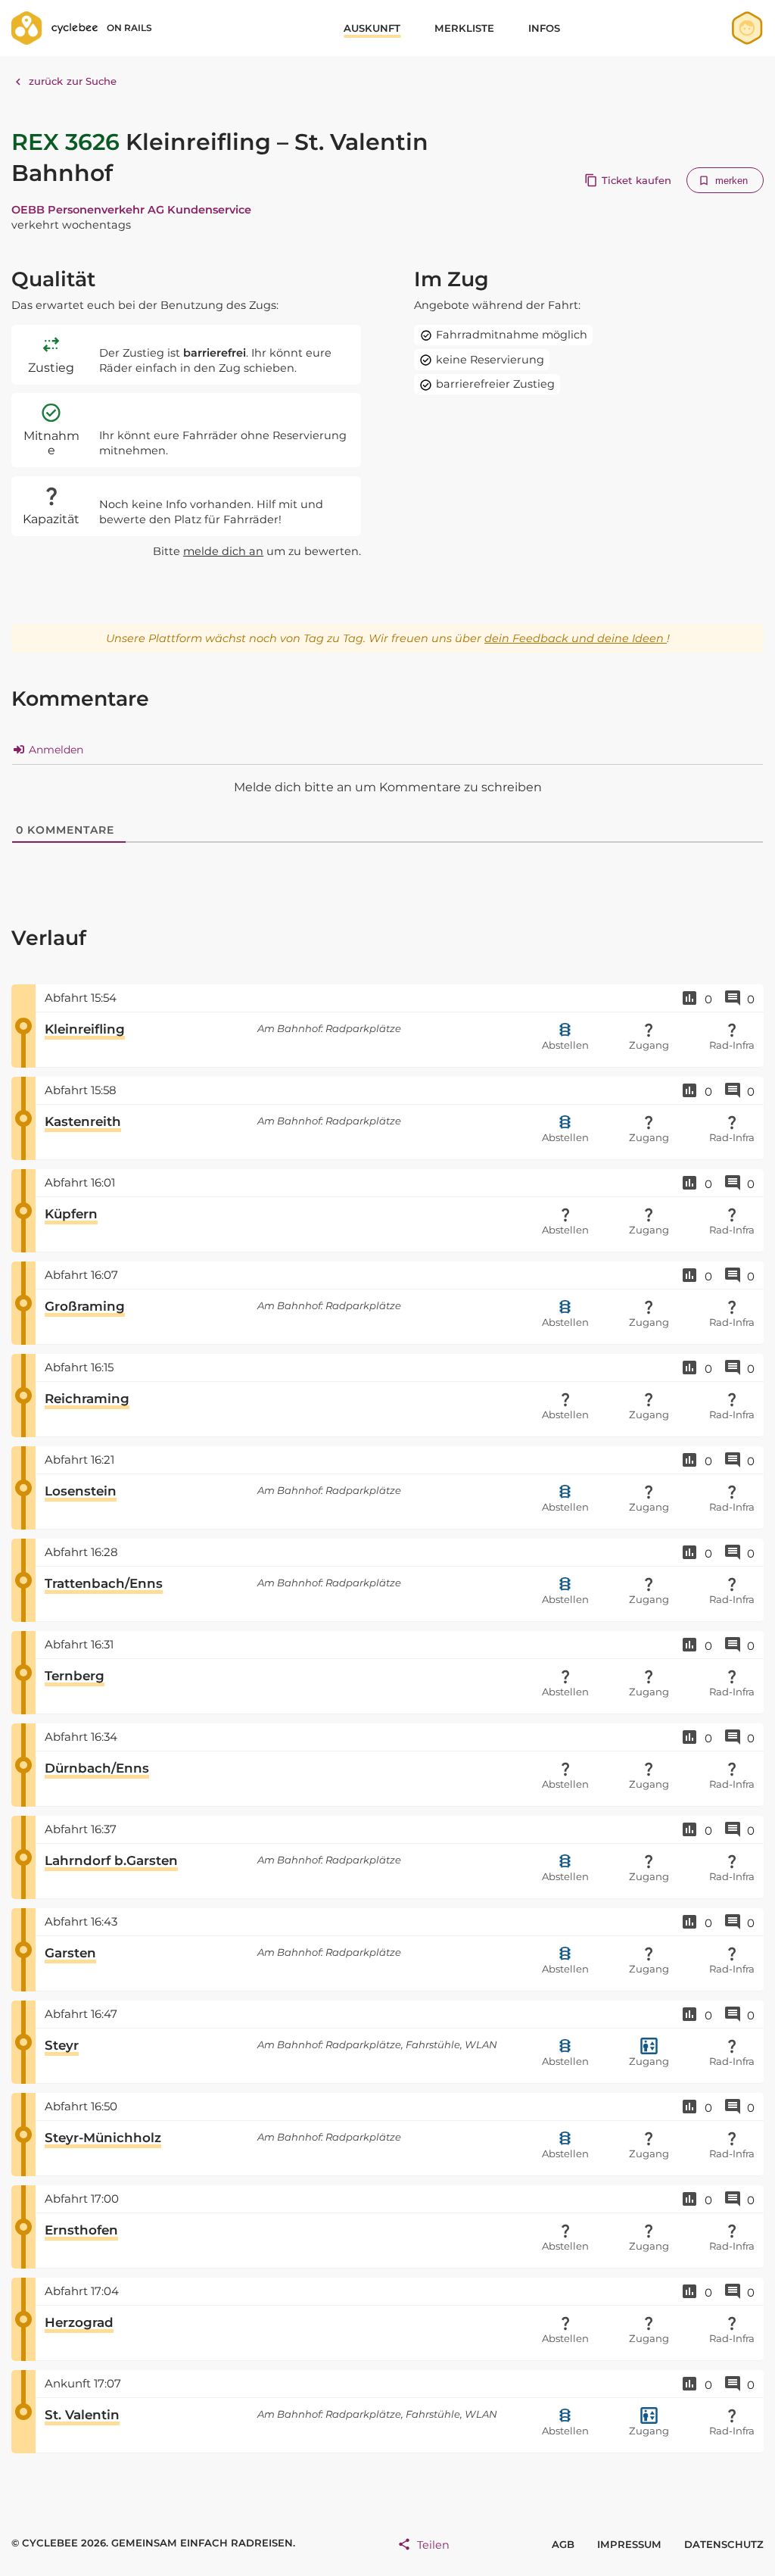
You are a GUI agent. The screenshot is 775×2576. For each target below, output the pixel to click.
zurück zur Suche (73, 81)
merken (732, 181)
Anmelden (54, 750)
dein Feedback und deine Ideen (576, 638)
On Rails (129, 28)
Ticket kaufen (636, 180)
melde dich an (223, 551)
